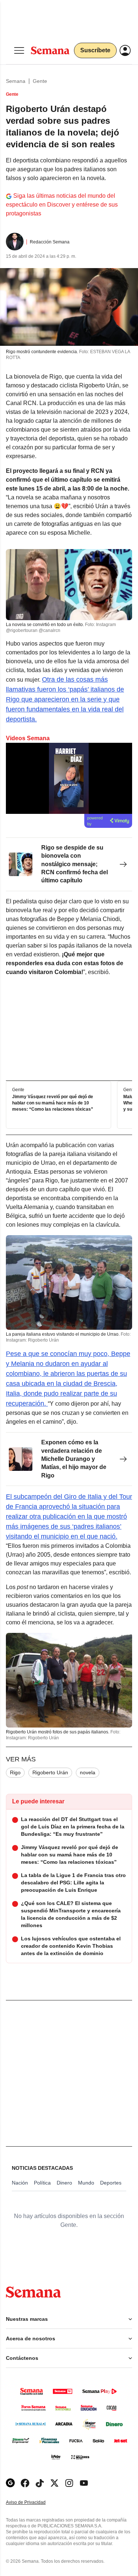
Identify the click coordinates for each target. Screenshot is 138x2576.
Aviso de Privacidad (33, 2503)
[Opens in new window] (25, 2483)
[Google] (10, 2483)
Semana (16, 81)
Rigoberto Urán (50, 1772)
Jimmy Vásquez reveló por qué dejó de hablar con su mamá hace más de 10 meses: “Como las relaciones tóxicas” (53, 1103)
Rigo (15, 1772)
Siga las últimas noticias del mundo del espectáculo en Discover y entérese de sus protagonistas (62, 205)
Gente (40, 81)
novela (88, 1772)
